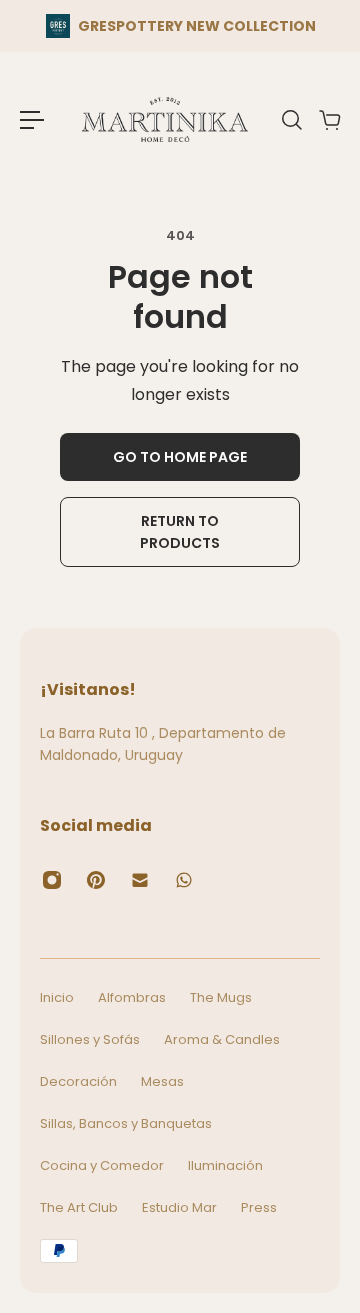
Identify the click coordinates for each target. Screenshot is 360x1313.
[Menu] (32, 120)
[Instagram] (52, 880)
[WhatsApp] (184, 880)
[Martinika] (165, 119)
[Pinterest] (96, 880)
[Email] (140, 880)
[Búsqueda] (291, 120)
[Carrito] (329, 120)
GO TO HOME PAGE (180, 457)
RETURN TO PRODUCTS (180, 532)
